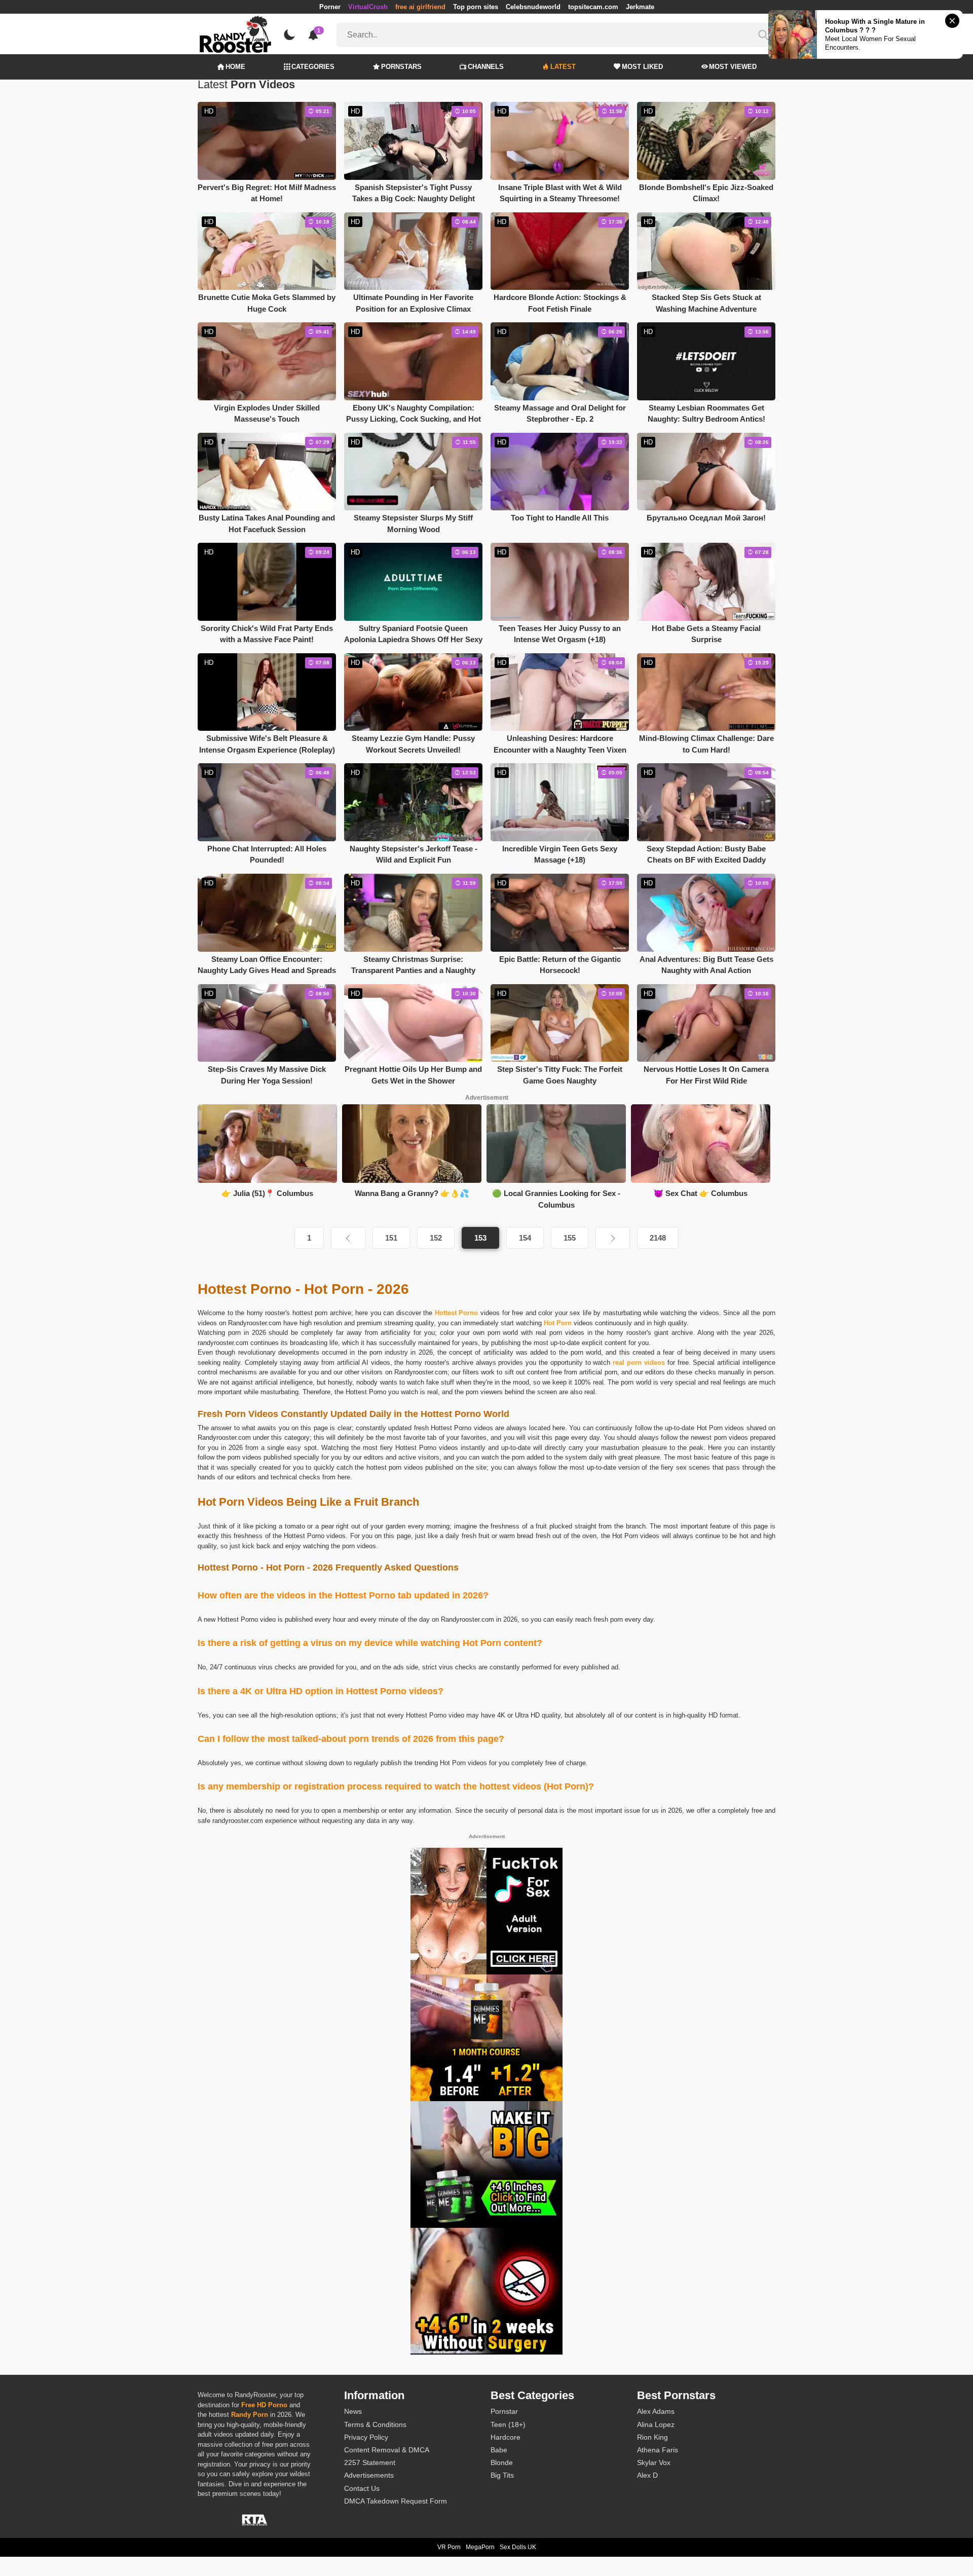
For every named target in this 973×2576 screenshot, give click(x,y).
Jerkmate (640, 7)
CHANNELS (486, 67)
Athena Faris (658, 2450)
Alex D (647, 2475)
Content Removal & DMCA (387, 2450)
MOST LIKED (642, 67)
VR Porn (449, 2547)
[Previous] (348, 1238)
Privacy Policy (366, 2437)
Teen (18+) (508, 2424)
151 (391, 1238)
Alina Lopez (656, 2424)
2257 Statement (370, 2462)
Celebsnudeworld (533, 7)
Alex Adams (656, 2411)
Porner (330, 7)
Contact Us (362, 2488)
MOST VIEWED (733, 67)
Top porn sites (476, 7)
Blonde (502, 2462)
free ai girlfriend (420, 7)
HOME (235, 67)
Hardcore (506, 2437)
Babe (499, 2450)
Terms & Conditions (375, 2424)
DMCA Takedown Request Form (396, 2501)
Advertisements (369, 2475)
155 (570, 1238)
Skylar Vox (654, 2462)
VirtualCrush (368, 7)
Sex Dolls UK (518, 2547)
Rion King (652, 2437)
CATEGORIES (313, 67)
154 (525, 1238)
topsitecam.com (593, 7)
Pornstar (504, 2411)
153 (480, 1238)
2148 (658, 1238)
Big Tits (502, 2475)
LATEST (563, 67)
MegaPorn (480, 2547)
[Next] (613, 1238)
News (353, 2411)
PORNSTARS (401, 67)
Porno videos (473, 1428)
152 (436, 1238)
